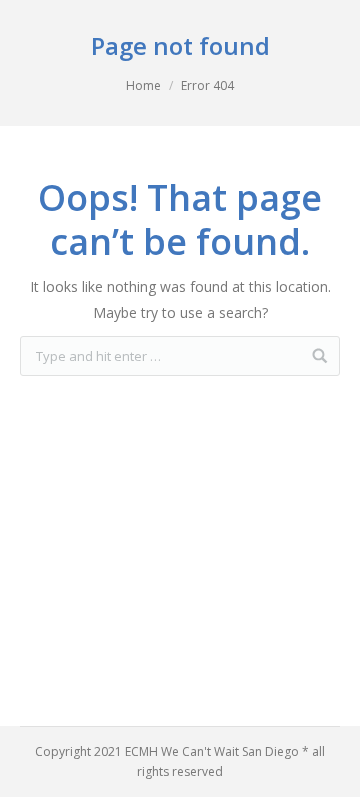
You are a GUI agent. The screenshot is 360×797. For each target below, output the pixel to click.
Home (143, 85)
